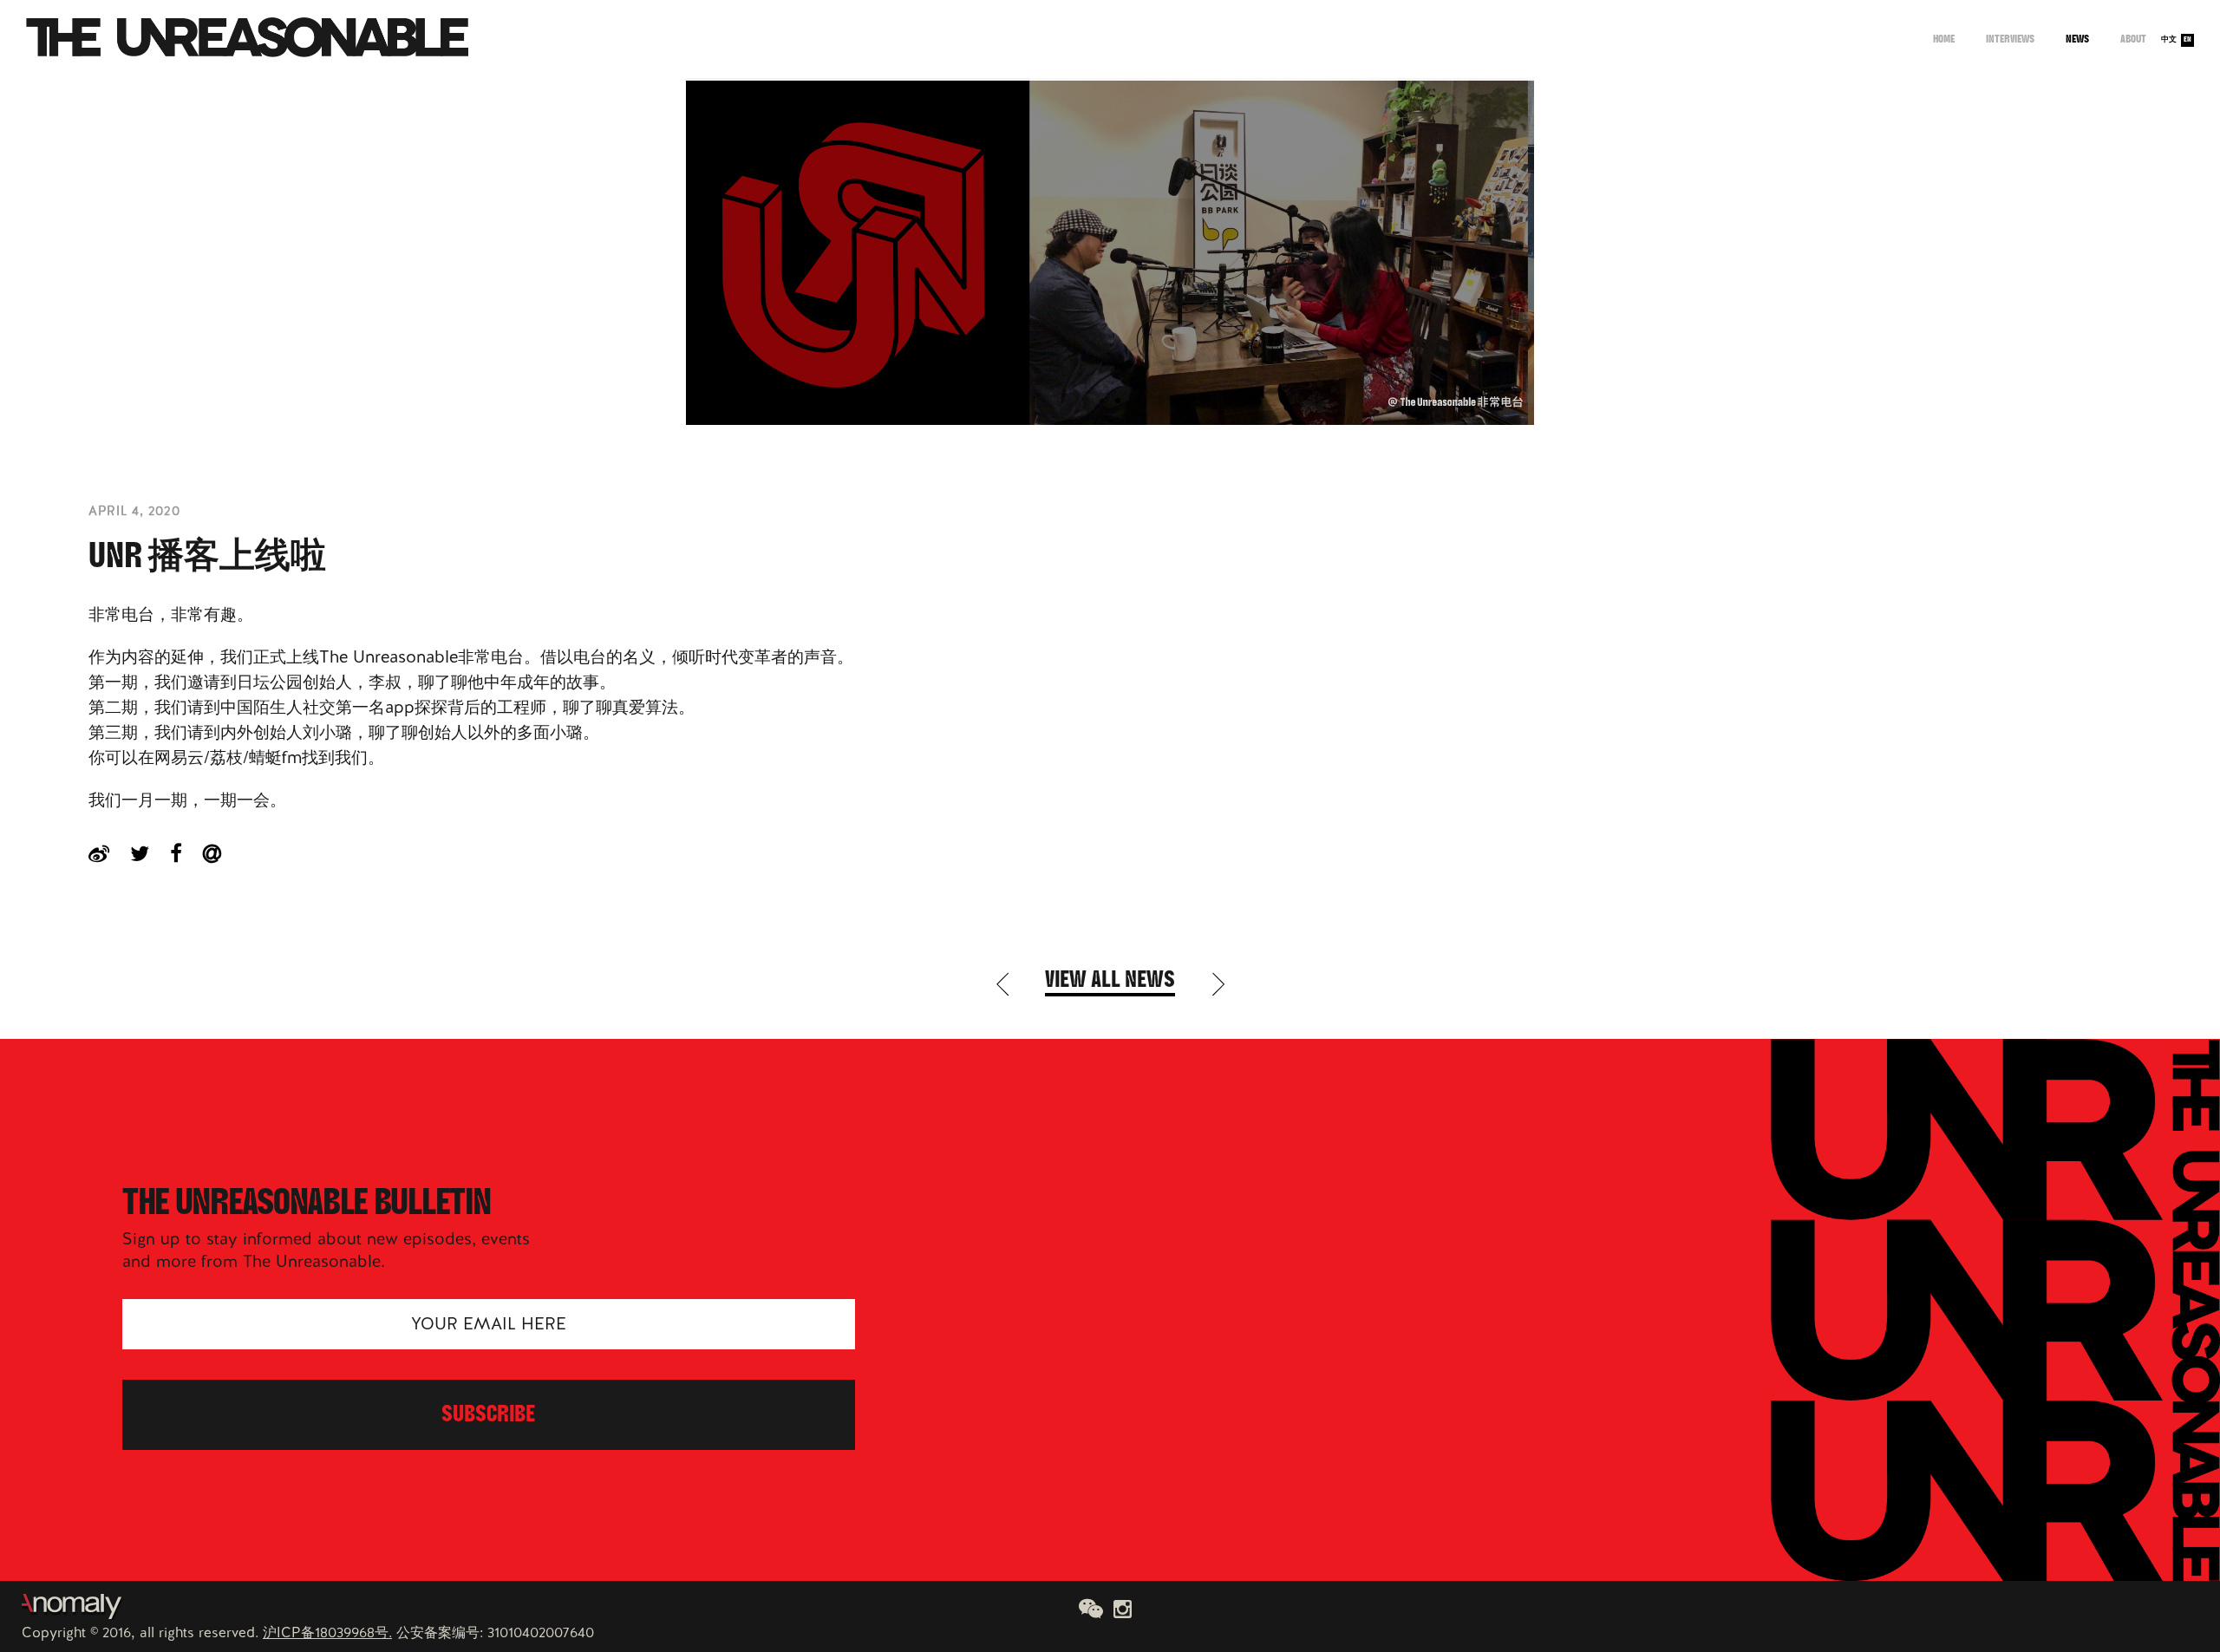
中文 (2169, 40)
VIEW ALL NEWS (1110, 982)
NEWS (2077, 40)
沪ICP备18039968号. (327, 1632)
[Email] (222, 853)
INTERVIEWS (2010, 40)
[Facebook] (186, 853)
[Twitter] (150, 853)
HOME (1944, 40)
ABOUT (2133, 40)
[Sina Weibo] (109, 853)
